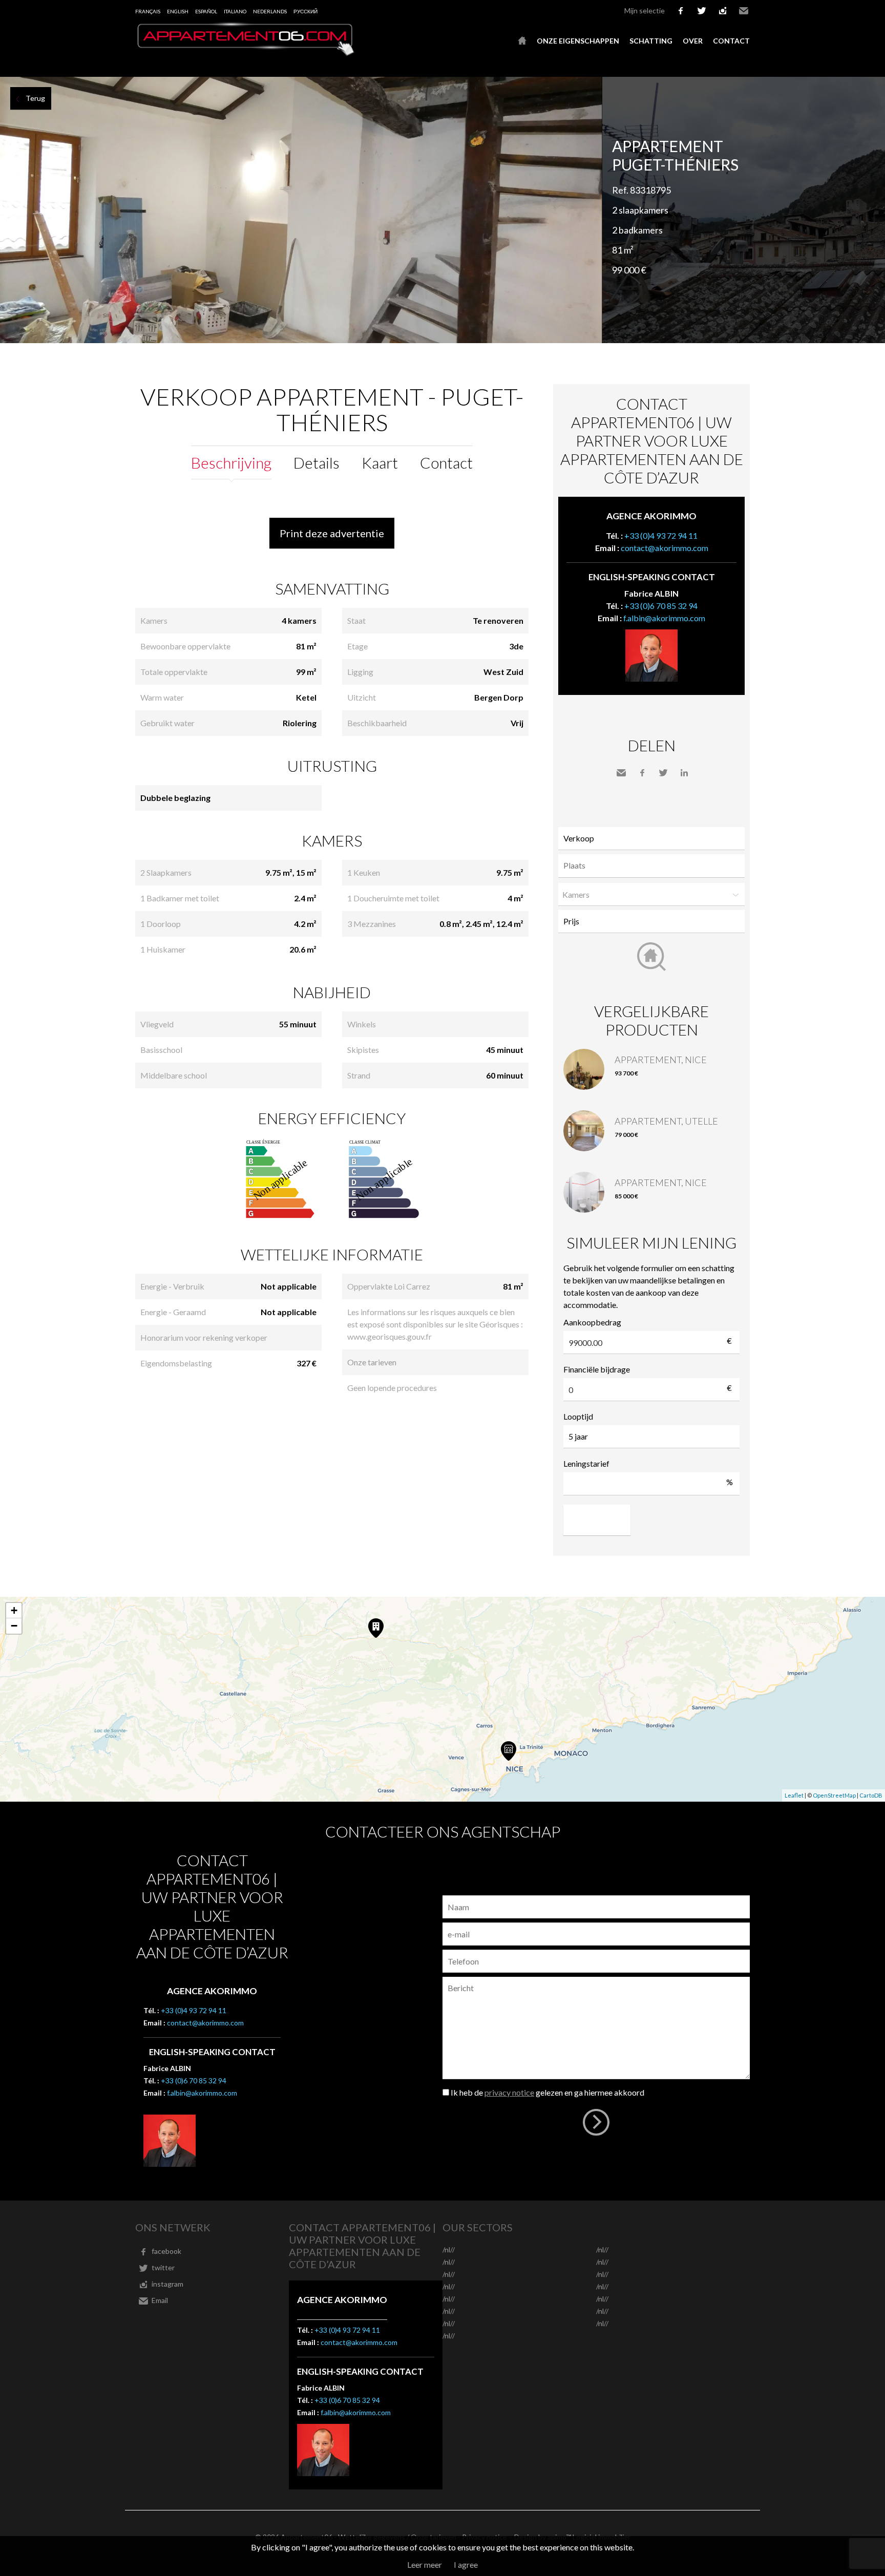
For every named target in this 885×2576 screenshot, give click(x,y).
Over (693, 41)
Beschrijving (231, 462)
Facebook (642, 773)
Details (317, 462)
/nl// (449, 2250)
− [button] (14, 1626)
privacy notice (509, 2092)
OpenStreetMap (834, 1795)
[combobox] (651, 866)
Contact (731, 41)
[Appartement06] (245, 53)
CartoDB (871, 1795)
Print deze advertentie (332, 533)
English (178, 11)
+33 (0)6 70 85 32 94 (661, 606)
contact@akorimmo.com (665, 548)
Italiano (235, 11)
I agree (466, 2564)
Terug (35, 98)
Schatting (651, 41)
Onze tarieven (372, 1362)
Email (744, 11)
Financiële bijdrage (597, 1369)
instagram (723, 11)
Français (148, 11)
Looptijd (578, 1416)
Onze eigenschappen (578, 41)
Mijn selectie (645, 10)
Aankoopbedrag (592, 1322)
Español (206, 11)
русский (305, 11)
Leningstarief (586, 1463)
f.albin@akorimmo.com (664, 618)
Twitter (663, 773)
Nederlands (270, 11)
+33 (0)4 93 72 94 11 (661, 535)
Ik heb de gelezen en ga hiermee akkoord (547, 2092)
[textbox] (654, 865)
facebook (681, 11)
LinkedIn (684, 773)
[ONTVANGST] (522, 41)
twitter (702, 11)
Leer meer (425, 2564)
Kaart (380, 462)
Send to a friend (621, 773)
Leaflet (794, 1795)
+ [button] (14, 1610)
